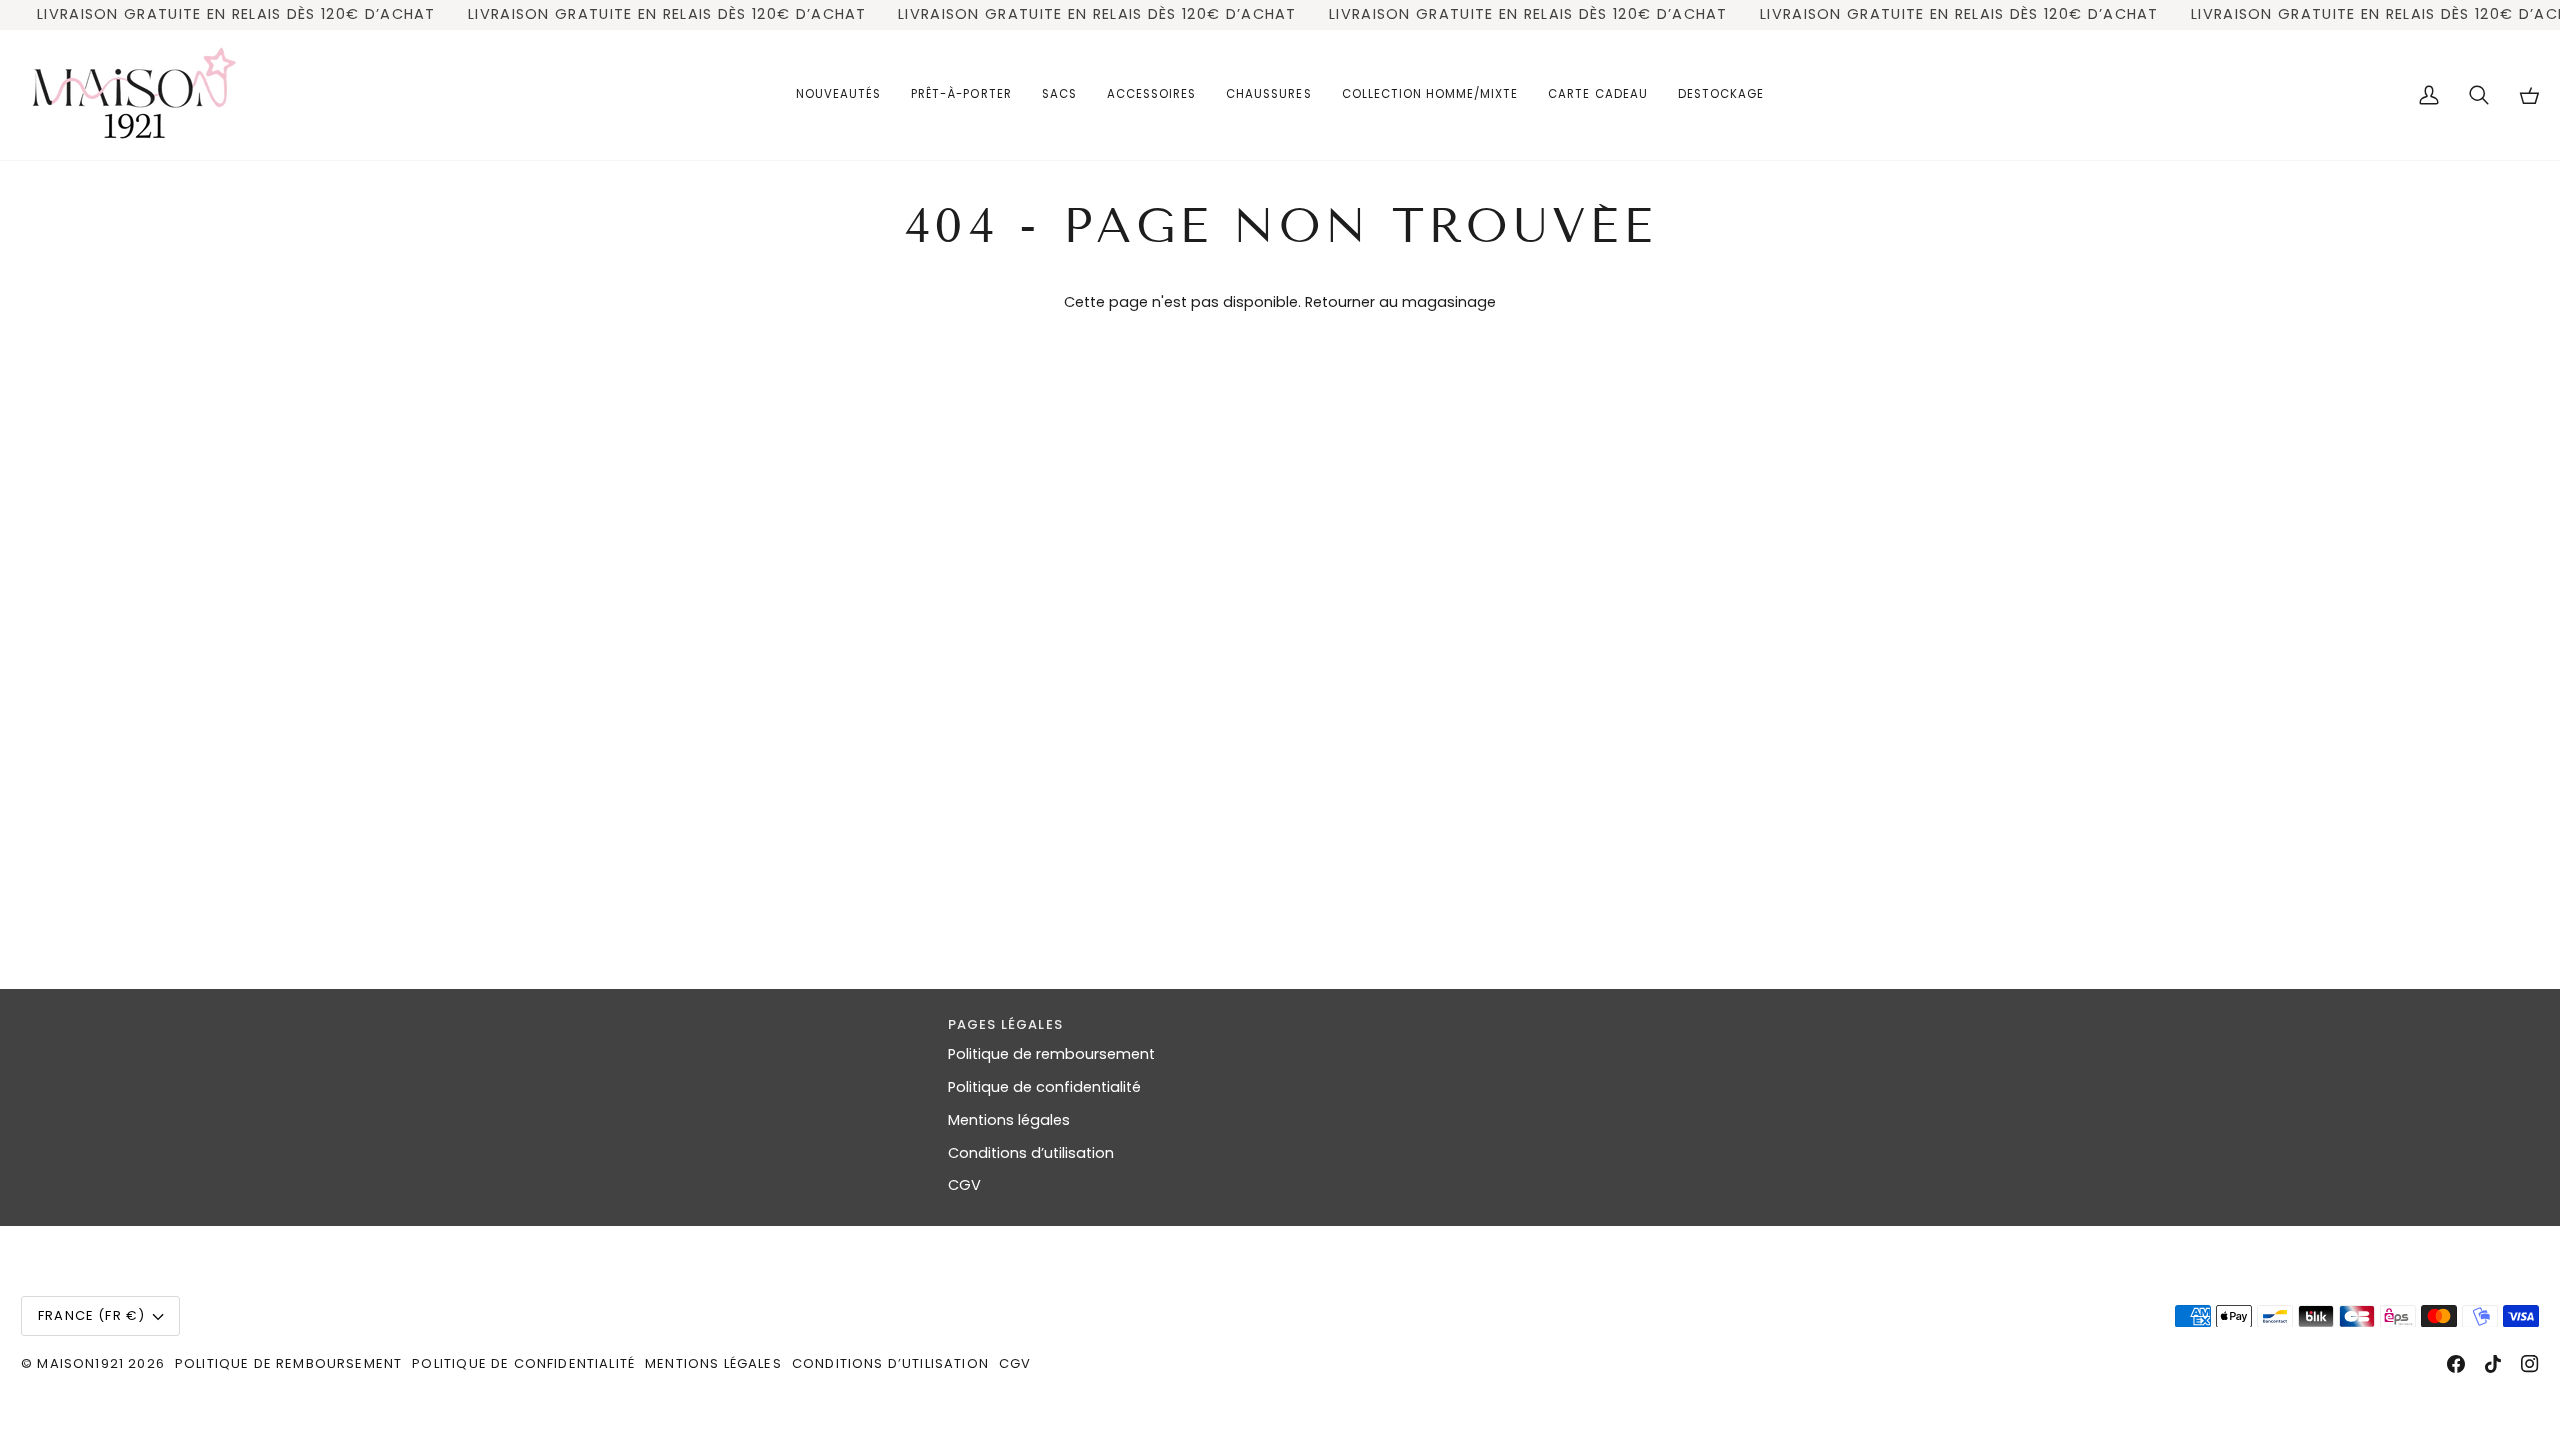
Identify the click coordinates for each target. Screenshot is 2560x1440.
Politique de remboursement (1051, 1054)
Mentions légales (1009, 1120)
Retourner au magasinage (1400, 302)
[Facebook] (2456, 1364)
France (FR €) (91, 1315)
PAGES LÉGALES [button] (1005, 1024)
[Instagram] (2530, 1364)
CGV (964, 1185)
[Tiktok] (2493, 1364)
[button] (961, 95)
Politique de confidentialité (1044, 1087)
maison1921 (80, 1363)
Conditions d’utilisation (1031, 1153)
